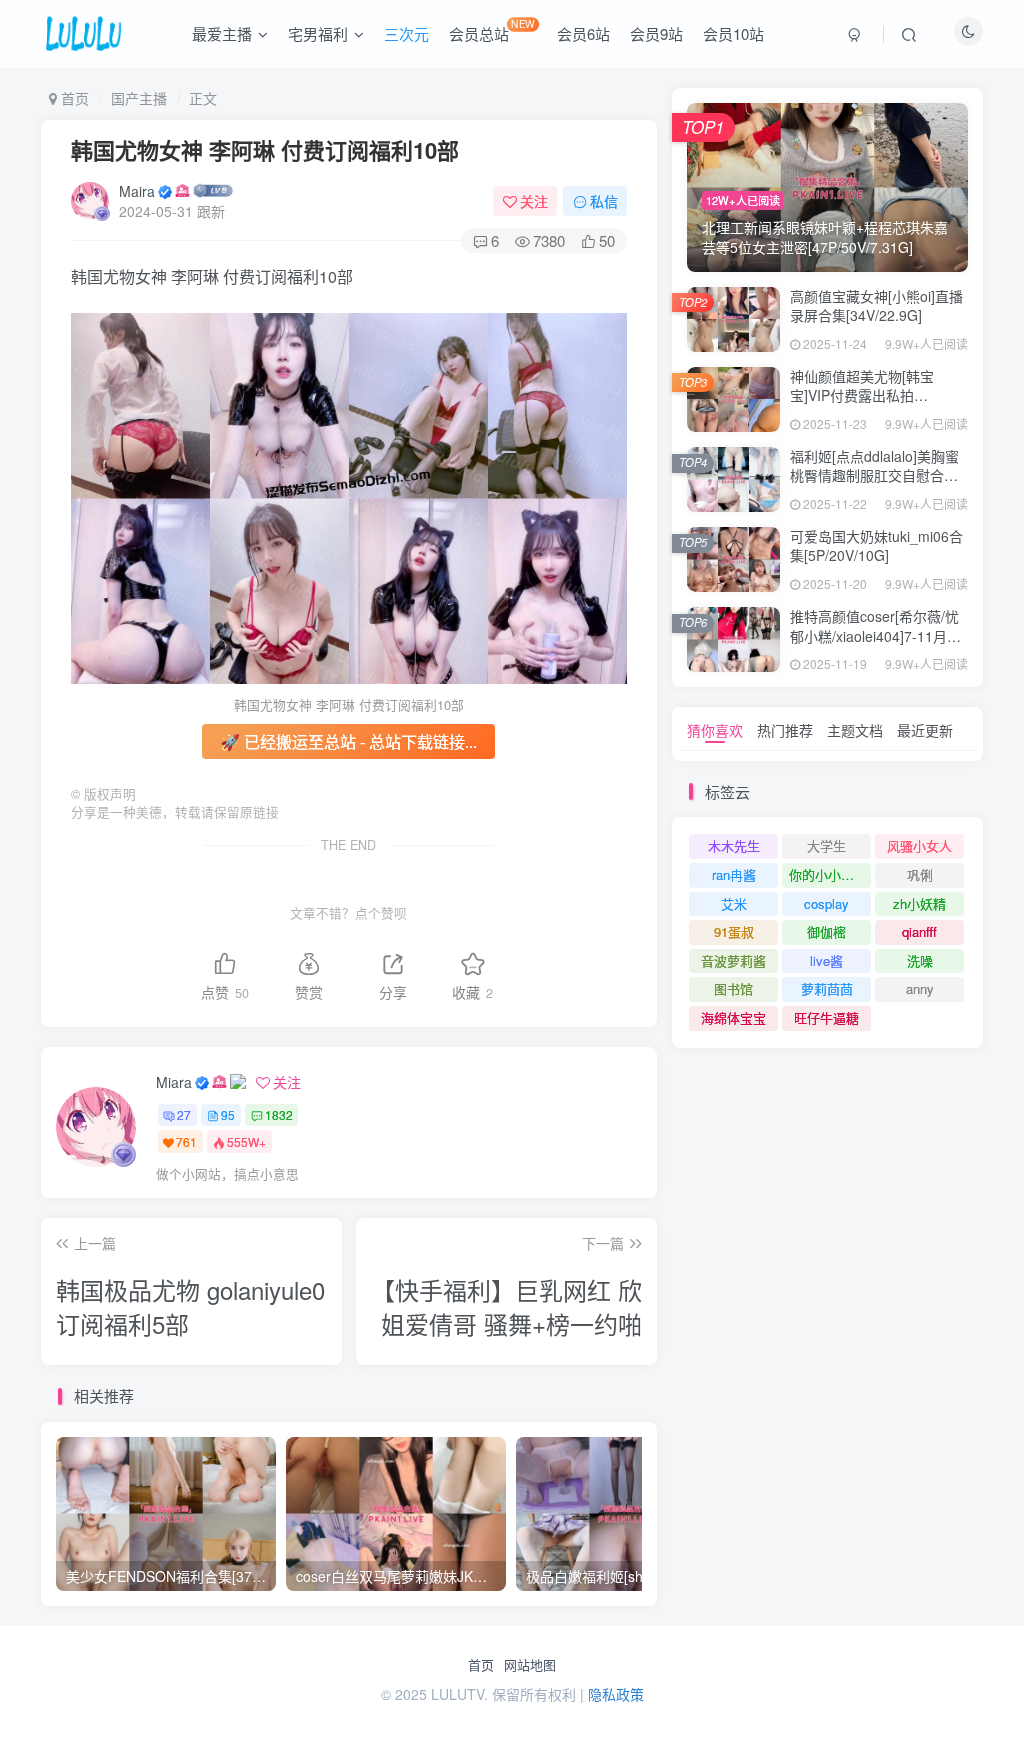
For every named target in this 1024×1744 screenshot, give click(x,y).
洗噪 (920, 960)
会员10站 (733, 33)
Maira (137, 191)
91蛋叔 (734, 931)
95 (228, 1114)
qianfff (919, 931)
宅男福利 (318, 33)
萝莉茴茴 (827, 988)
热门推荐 (785, 730)
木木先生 (734, 845)
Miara (174, 1082)
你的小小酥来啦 (830, 874)
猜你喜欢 (715, 730)
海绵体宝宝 (733, 1017)
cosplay (826, 903)
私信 (604, 201)
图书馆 (733, 988)
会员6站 (583, 33)
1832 (279, 1114)
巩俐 (920, 874)
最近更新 (925, 730)
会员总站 (492, 30)
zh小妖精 (919, 903)
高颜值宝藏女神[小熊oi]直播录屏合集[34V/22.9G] (876, 306)
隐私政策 (616, 1694)
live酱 (826, 960)
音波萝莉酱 (733, 960)
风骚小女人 (919, 845)
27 (184, 1114)
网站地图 (530, 1665)
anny (920, 988)
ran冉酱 (734, 874)
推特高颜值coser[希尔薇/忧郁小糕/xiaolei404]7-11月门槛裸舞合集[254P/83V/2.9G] (877, 635)
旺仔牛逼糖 (826, 1017)
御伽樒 (826, 931)
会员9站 (656, 33)
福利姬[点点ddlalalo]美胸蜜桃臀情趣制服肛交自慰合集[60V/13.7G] (874, 475)
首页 (481, 1665)
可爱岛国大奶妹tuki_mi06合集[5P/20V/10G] (876, 546)
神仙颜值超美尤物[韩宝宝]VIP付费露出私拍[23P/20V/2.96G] (862, 395)
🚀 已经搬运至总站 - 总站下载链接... (348, 741)
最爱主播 (222, 33)
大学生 (826, 845)
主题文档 (855, 730)
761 (186, 1141)
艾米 (734, 903)
